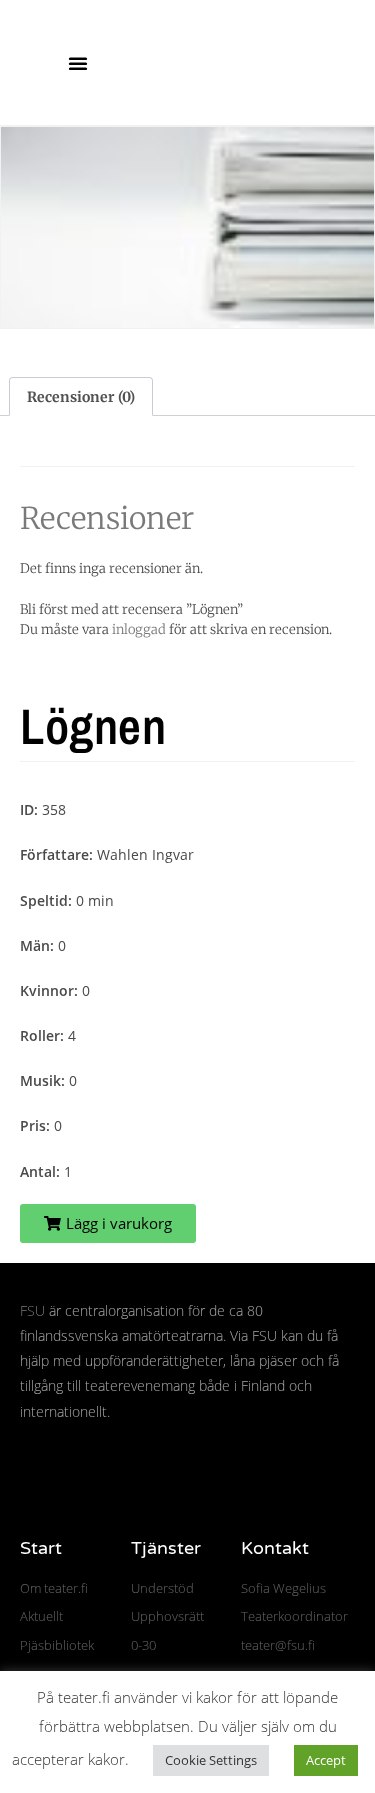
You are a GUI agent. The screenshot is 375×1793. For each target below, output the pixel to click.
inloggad (139, 629)
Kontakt (275, 1548)
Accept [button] (326, 1760)
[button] (78, 63)
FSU (32, 1310)
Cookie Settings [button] (211, 1760)
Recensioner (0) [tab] (81, 397)
